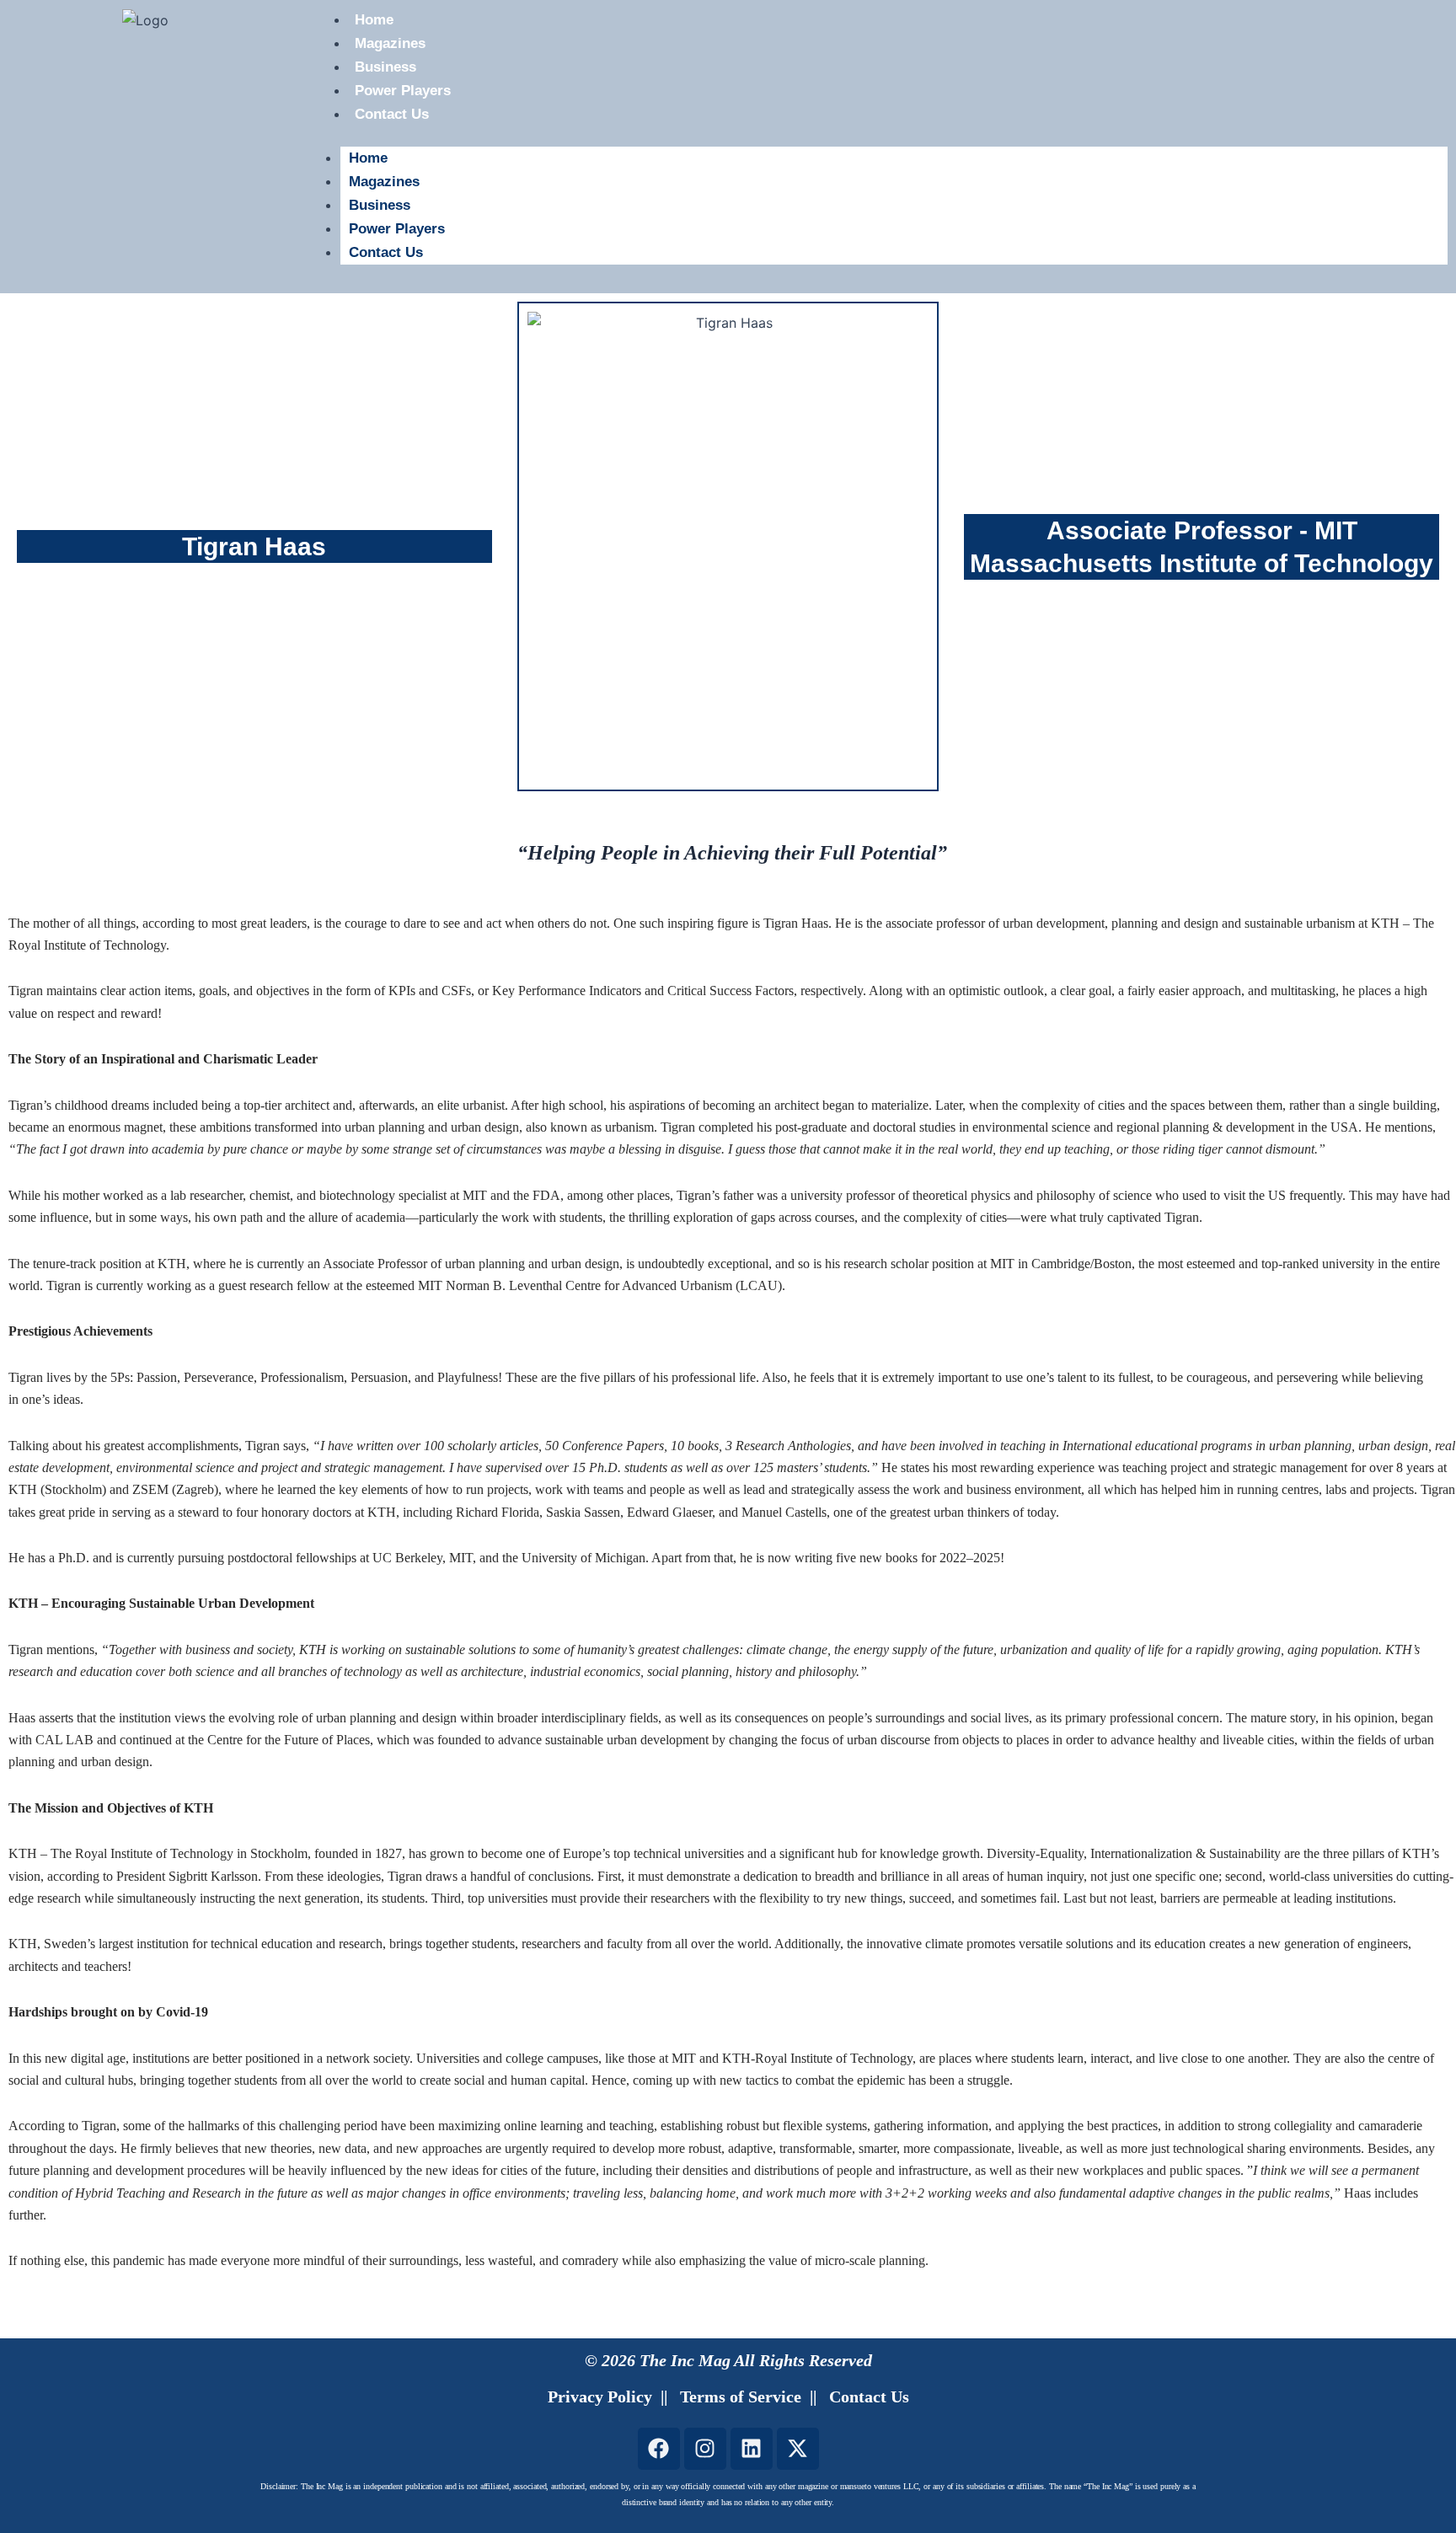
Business (385, 67)
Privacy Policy (600, 2396)
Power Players (403, 91)
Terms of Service (741, 2396)
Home (368, 158)
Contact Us (392, 114)
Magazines (390, 43)
